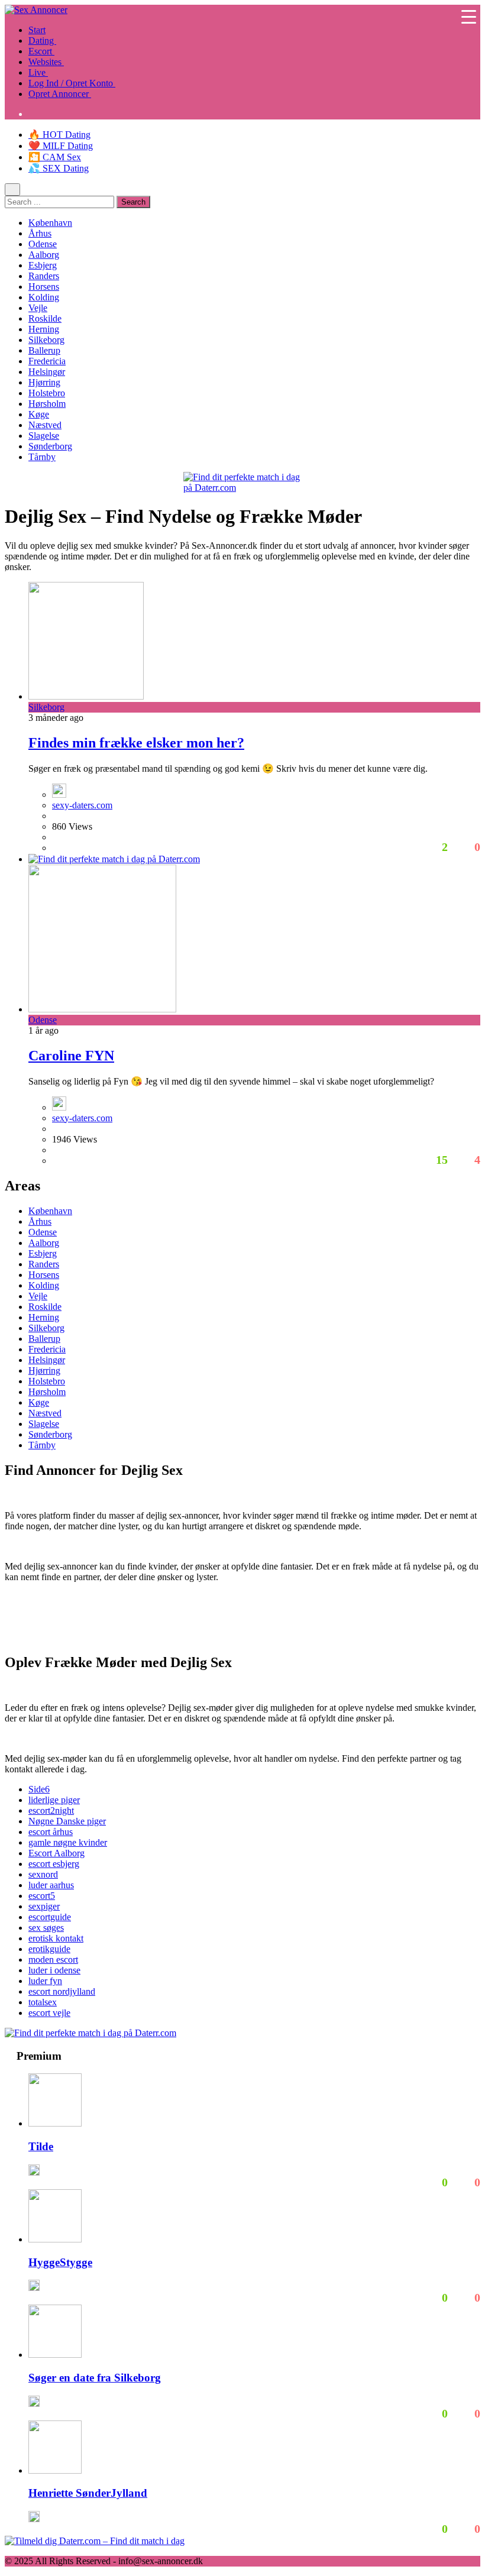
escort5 (42, 1896)
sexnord (43, 1874)
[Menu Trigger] (469, 16)
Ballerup (44, 350)
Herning (44, 329)
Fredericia (47, 361)
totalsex (43, 2002)
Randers (44, 276)
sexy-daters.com (82, 805)
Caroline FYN (71, 1056)
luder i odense (54, 1970)
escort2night (51, 1810)
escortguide (50, 1917)
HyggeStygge (60, 2262)
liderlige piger (54, 1800)
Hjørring (44, 382)
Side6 (39, 1789)
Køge (39, 414)
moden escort (53, 1959)
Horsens (44, 287)
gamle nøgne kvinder (68, 1842)
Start (37, 30)
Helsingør (47, 372)
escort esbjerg (54, 1864)
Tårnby (42, 457)
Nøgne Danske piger (67, 1821)
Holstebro (47, 393)
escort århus (51, 1832)
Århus (40, 233)
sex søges (46, 1928)
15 (440, 1160)
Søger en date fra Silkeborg (95, 2378)
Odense (43, 244)
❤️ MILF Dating (61, 146)
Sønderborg (50, 446)
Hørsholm (47, 404)
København (50, 223)
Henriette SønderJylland (88, 2493)
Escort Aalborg (56, 1853)
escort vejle (49, 2013)
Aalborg (44, 255)
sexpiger (44, 1906)
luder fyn (45, 1981)
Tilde (41, 2146)
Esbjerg (43, 265)
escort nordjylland (62, 1991)
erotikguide (49, 1949)
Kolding (44, 297)
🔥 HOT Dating (59, 135)
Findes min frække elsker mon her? (136, 743)
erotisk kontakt (56, 1938)
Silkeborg (46, 340)
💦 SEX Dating (59, 168)
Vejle (38, 308)
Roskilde (45, 318)
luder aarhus (51, 1885)
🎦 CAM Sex (55, 157)
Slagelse (44, 436)
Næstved (45, 425)
